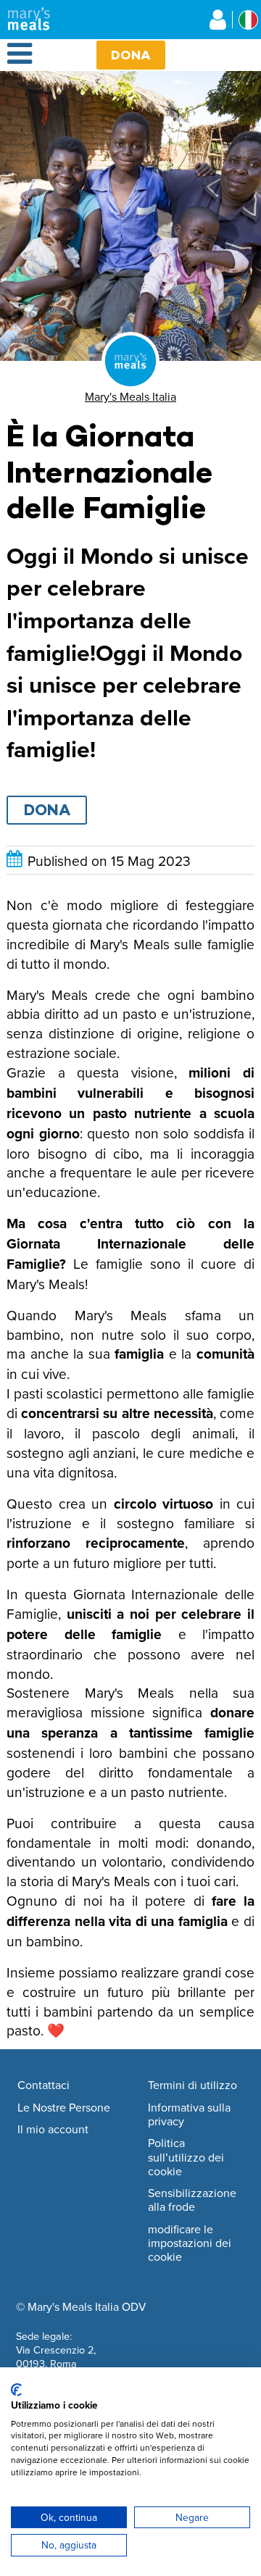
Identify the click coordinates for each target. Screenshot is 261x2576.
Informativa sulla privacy (189, 2115)
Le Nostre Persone (64, 2108)
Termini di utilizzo (192, 2085)
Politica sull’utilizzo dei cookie (186, 2157)
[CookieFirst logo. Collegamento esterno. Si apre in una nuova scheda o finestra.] (16, 2390)
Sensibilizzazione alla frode (192, 2200)
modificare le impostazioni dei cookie (190, 2243)
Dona (131, 55)
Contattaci (43, 2085)
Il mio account (53, 2130)
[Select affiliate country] (248, 20)
